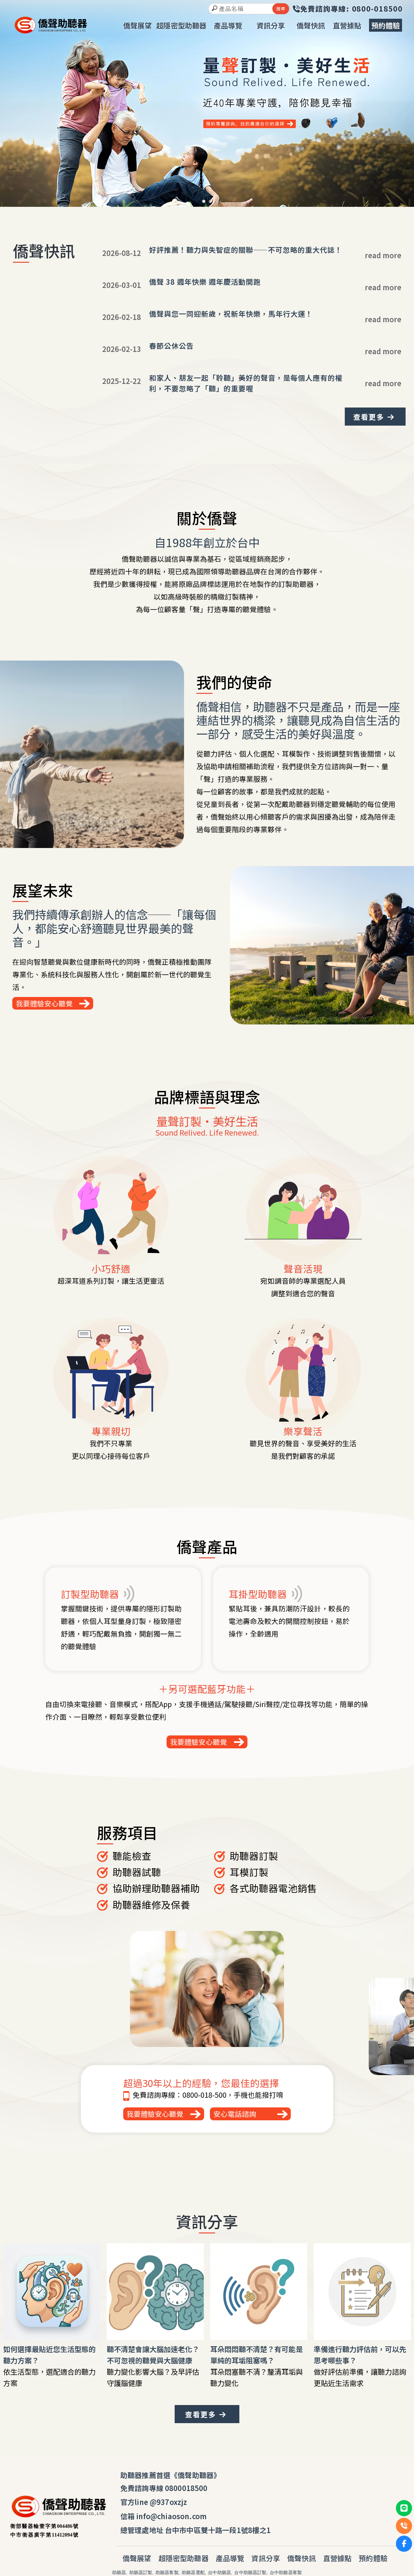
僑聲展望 (137, 2558)
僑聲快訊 (302, 2558)
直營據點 (338, 2558)
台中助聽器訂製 (250, 2573)
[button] (204, 201)
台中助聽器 (219, 2573)
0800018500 (186, 2488)
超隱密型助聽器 (184, 2558)
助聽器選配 (193, 2573)
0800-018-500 (204, 2095)
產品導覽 (230, 2558)
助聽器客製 (167, 2573)
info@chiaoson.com (171, 2516)
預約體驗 (373, 2558)
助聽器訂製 (141, 2573)
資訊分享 (266, 2558)
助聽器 (119, 2573)
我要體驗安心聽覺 (44, 1003)
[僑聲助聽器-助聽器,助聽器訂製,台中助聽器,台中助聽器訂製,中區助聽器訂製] (51, 26)
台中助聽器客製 (286, 2573)
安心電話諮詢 (235, 2114)
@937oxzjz (168, 2502)
